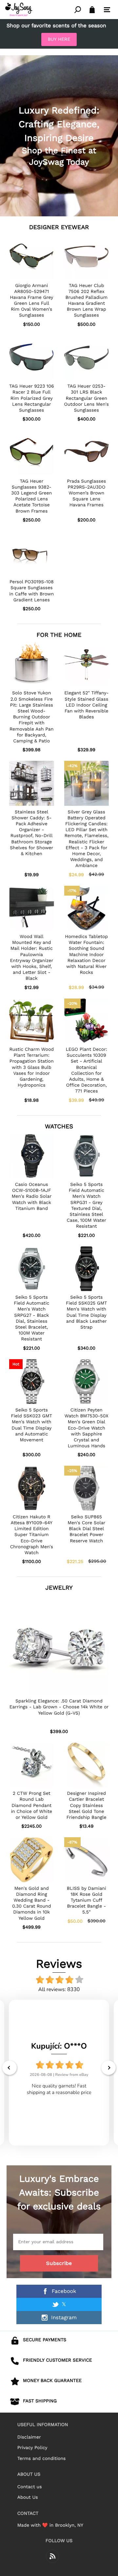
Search (78, 10)
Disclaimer (29, 2437)
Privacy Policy (32, 2448)
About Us (28, 2497)
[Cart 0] (92, 10)
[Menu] (107, 10)
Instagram (64, 2317)
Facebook (64, 2291)
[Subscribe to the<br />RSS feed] (52, 2556)
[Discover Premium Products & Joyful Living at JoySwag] (39, 10)
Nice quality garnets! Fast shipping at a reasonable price (59, 2089)
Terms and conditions (42, 2459)
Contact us (30, 2487)
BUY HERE (59, 39)
